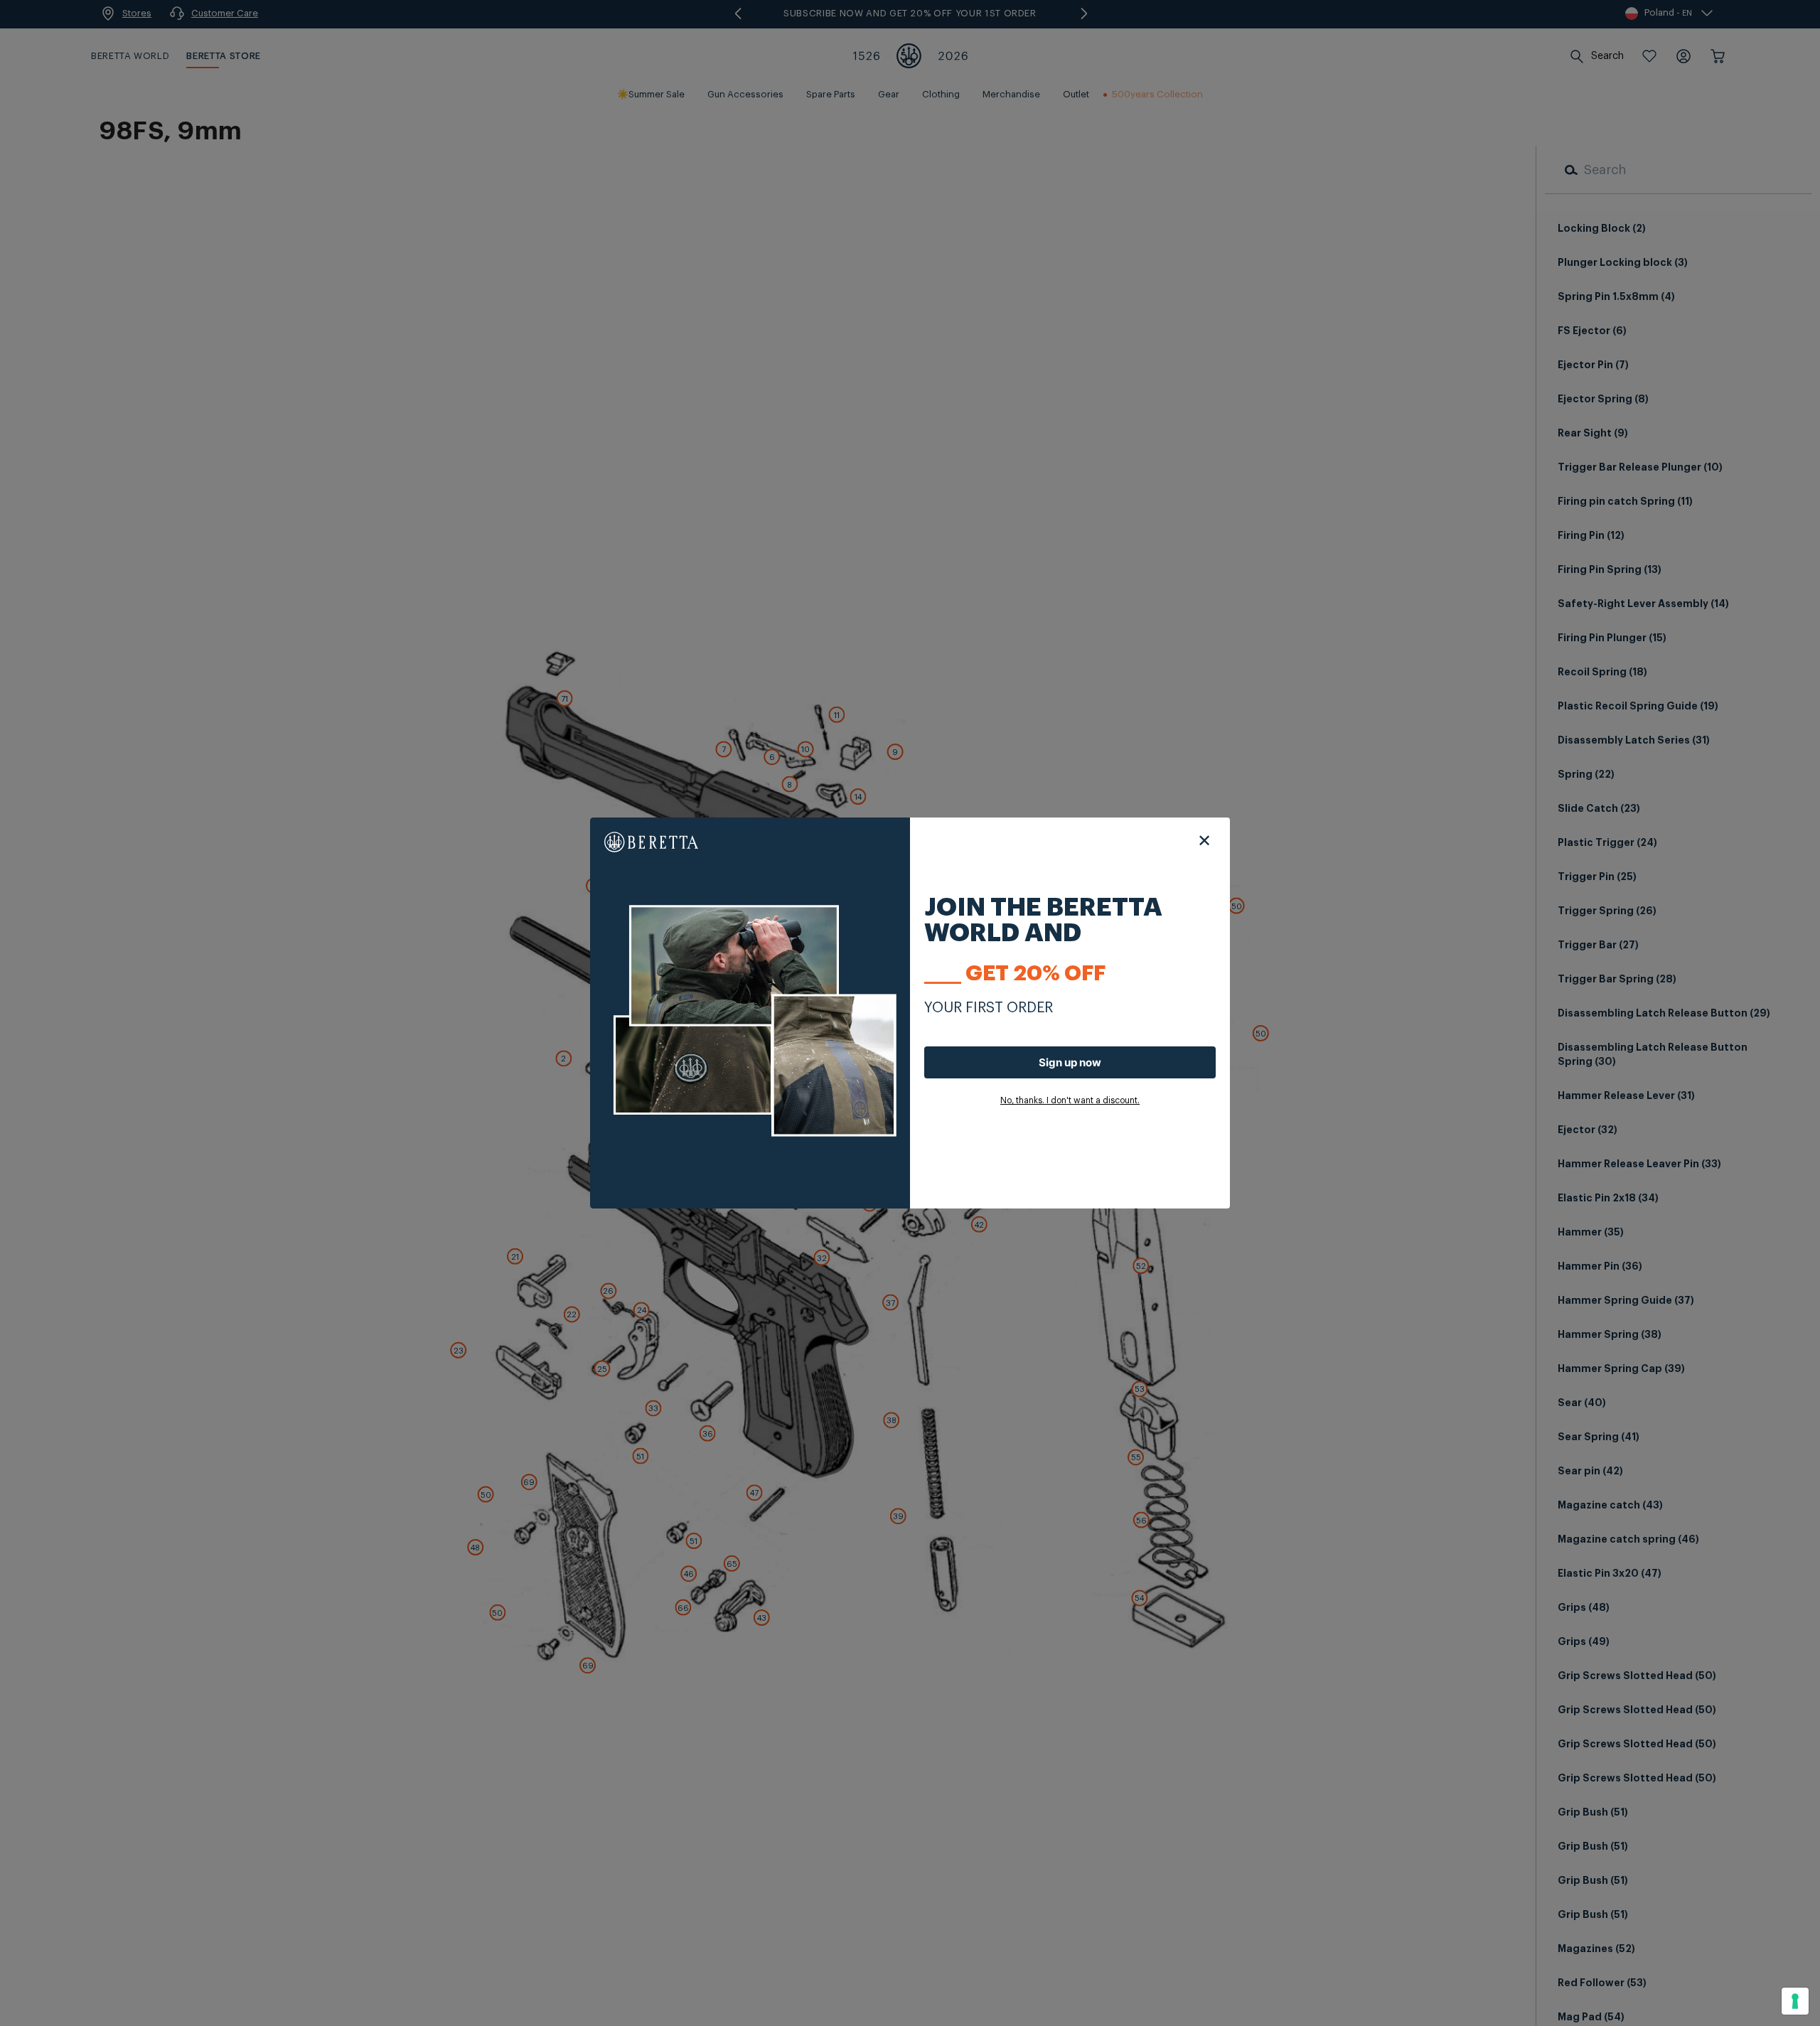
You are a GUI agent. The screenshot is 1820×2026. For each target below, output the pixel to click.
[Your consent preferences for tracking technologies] (1795, 2001)
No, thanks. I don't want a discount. (1070, 1100)
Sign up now (1070, 1062)
